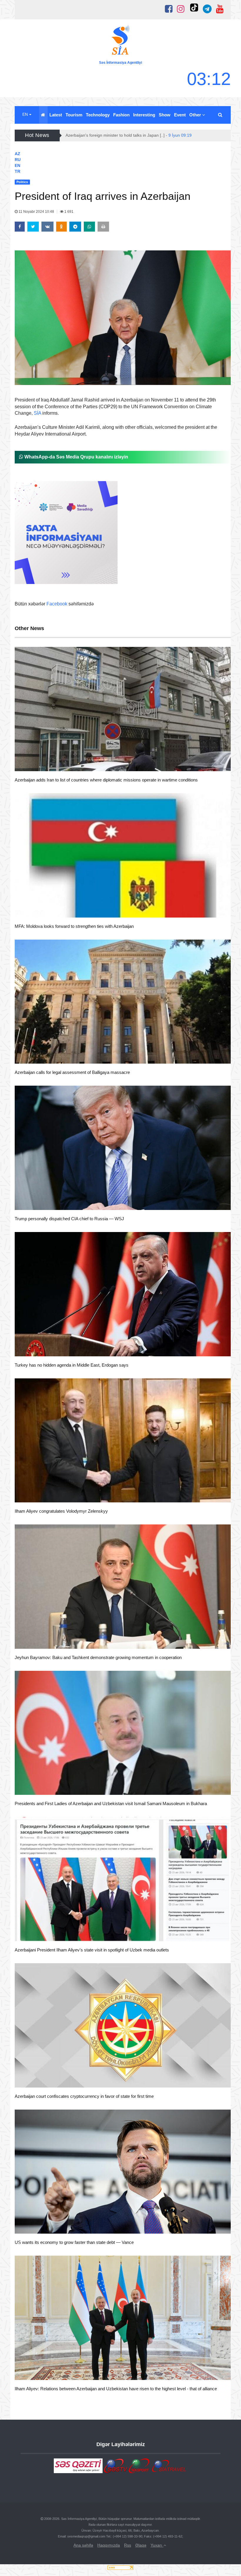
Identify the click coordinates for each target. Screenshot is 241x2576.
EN (26, 114)
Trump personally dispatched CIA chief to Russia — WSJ (69, 1219)
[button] (221, 115)
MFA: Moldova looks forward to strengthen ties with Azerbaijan (74, 926)
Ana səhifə (83, 2545)
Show (165, 115)
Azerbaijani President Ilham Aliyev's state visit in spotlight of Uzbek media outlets (92, 1950)
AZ (17, 154)
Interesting (144, 115)
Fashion (121, 115)
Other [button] (196, 115)
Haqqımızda (109, 2545)
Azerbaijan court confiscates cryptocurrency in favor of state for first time (84, 2096)
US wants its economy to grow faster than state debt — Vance (74, 2242)
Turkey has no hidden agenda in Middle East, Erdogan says (72, 1365)
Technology (98, 115)
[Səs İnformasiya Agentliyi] (120, 41)
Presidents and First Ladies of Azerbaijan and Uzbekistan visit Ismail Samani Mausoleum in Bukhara (111, 1803)
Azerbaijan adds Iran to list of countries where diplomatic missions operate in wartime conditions (106, 780)
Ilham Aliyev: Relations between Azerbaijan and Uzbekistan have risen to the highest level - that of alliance (116, 2389)
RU (18, 160)
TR (17, 171)
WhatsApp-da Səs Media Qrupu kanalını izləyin (76, 457)
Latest (56, 115)
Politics (32, 764)
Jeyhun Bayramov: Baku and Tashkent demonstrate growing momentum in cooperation (98, 1657)
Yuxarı (157, 2545)
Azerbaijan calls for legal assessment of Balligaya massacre (72, 1072)
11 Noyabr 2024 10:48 (36, 212)
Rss (128, 2545)
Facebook (57, 604)
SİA (37, 413)
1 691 (68, 212)
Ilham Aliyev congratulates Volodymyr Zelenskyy (61, 1511)
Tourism (74, 115)
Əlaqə (141, 2545)
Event (180, 115)
